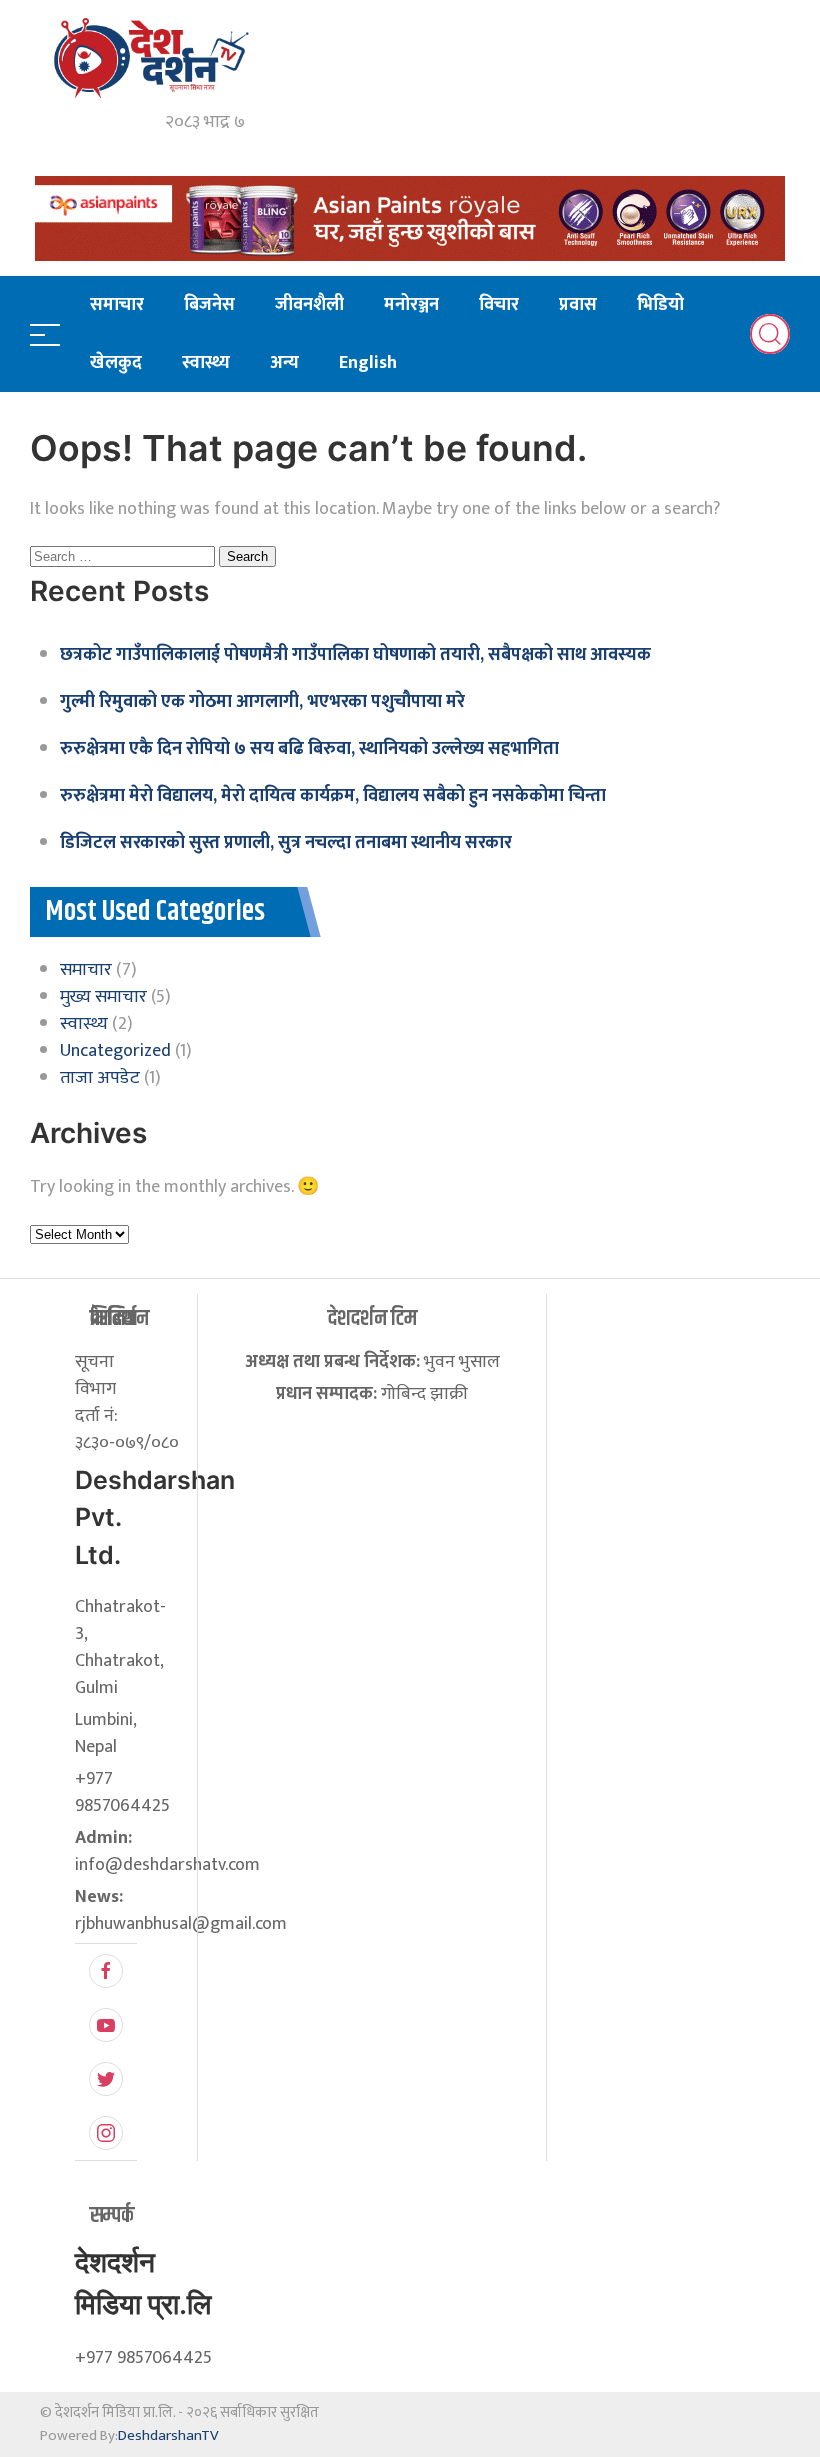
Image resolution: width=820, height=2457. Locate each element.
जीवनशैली (309, 305)
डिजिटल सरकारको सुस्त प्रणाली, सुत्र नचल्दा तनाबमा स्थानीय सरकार (286, 843)
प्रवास (578, 305)
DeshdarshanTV (168, 2435)
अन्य (284, 363)
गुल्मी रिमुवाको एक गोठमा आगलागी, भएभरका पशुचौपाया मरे (262, 702)
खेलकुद (116, 363)
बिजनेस (209, 305)
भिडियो (660, 305)
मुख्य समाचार (103, 997)
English (368, 363)
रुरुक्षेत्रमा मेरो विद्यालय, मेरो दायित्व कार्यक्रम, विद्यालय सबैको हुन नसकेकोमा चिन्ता (333, 796)
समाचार (117, 305)
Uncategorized (115, 1051)
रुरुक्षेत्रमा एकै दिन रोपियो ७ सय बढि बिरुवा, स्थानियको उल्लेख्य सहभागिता (309, 749)
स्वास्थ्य (206, 363)
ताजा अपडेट (100, 1078)
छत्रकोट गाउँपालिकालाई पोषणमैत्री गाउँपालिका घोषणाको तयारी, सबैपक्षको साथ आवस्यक (355, 655)
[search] (770, 334)
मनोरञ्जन (411, 305)
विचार (499, 305)
